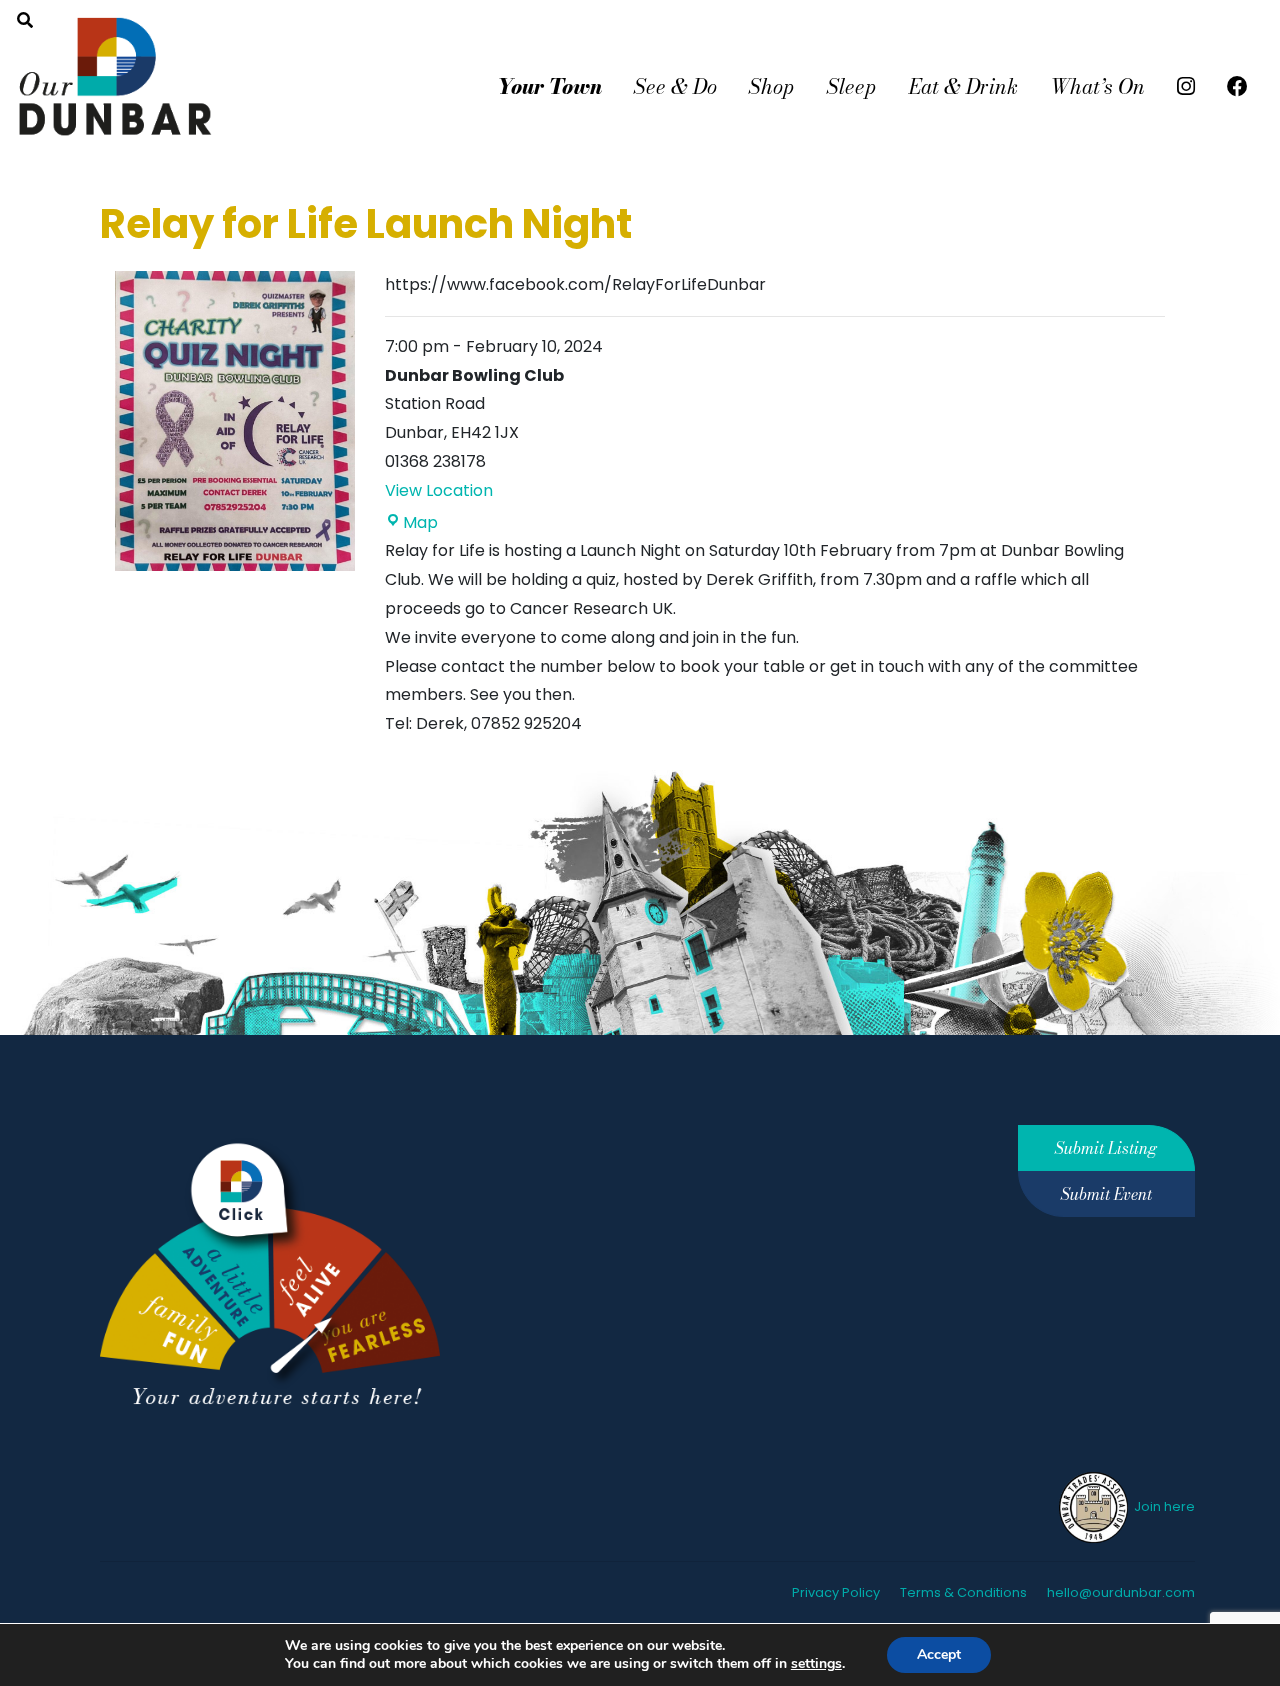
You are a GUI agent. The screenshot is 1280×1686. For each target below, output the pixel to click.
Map (420, 522)
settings (816, 1664)
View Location (439, 490)
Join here (1163, 1506)
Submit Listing (1106, 1148)
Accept (939, 1654)
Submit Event (1106, 1194)
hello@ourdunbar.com (1121, 1592)
